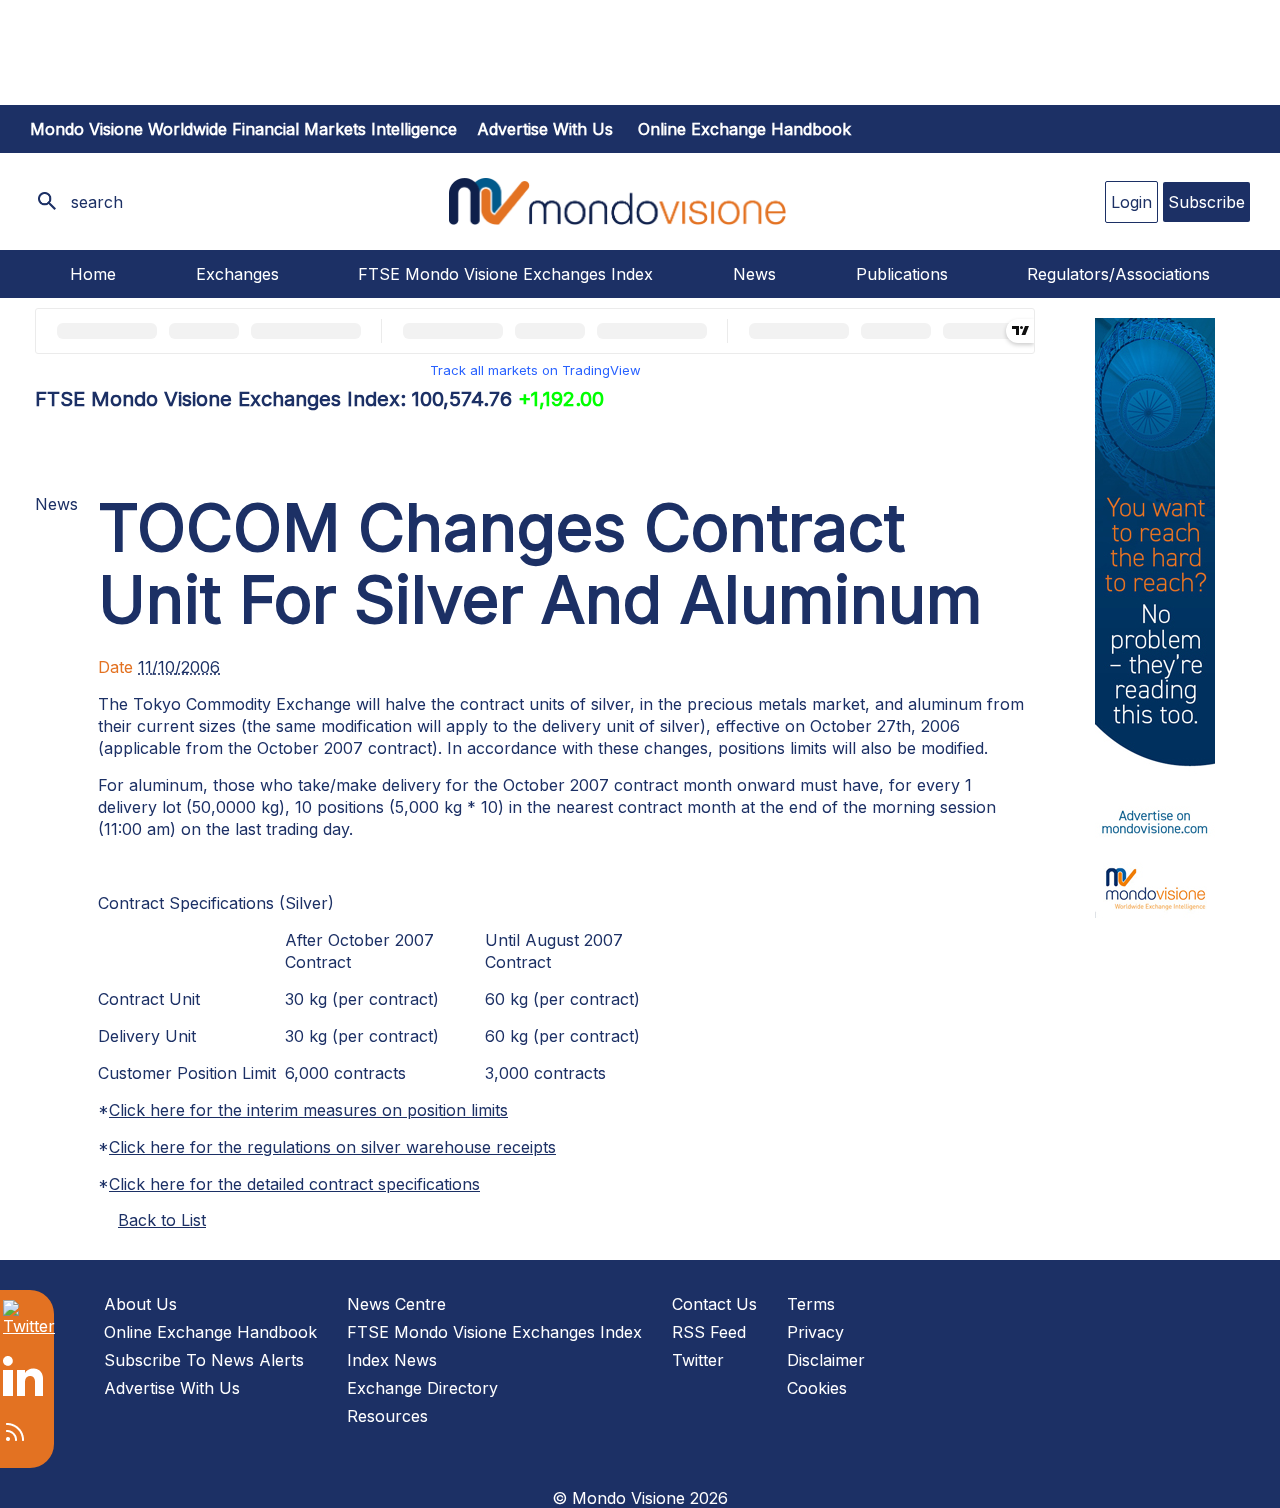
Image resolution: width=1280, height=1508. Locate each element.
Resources (387, 1416)
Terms (811, 1304)
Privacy (815, 1332)
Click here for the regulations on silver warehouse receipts (332, 1147)
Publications (902, 274)
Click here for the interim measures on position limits (308, 1110)
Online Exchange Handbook (744, 129)
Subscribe (1206, 202)
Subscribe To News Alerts (204, 1360)
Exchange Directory (422, 1388)
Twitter (698, 1360)
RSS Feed (709, 1332)
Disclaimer (826, 1360)
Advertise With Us (172, 1388)
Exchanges (237, 274)
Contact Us (714, 1304)
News (754, 274)
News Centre (396, 1304)
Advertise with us (545, 129)
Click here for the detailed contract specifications (294, 1184)
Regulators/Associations (1118, 274)
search (97, 202)
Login (1131, 202)
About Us (140, 1304)
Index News (392, 1360)
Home (93, 274)
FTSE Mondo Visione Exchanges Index (505, 274)
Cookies (817, 1388)
